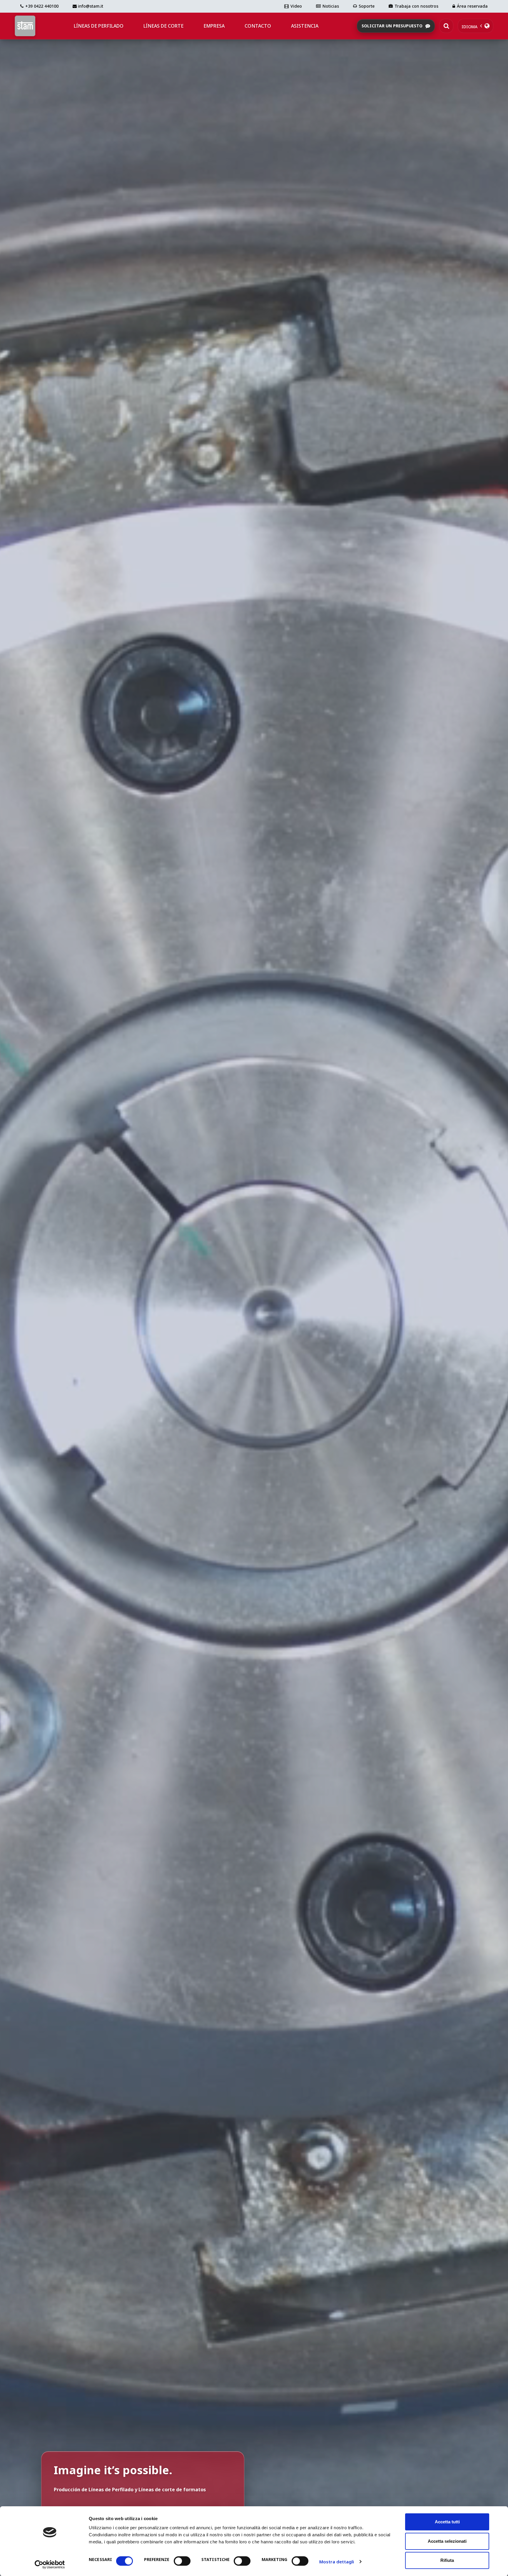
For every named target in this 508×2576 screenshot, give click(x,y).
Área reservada (472, 6)
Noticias (331, 6)
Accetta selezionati (447, 2541)
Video (296, 6)
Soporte (367, 6)
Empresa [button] (214, 26)
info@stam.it (90, 6)
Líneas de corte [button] (163, 26)
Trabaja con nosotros (416, 6)
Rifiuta (447, 2560)
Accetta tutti (447, 2522)
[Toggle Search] (446, 26)
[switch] (182, 2561)
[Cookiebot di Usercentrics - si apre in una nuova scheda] (50, 2565)
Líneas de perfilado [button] (99, 26)
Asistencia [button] (305, 26)
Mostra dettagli (337, 2562)
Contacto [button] (258, 26)
